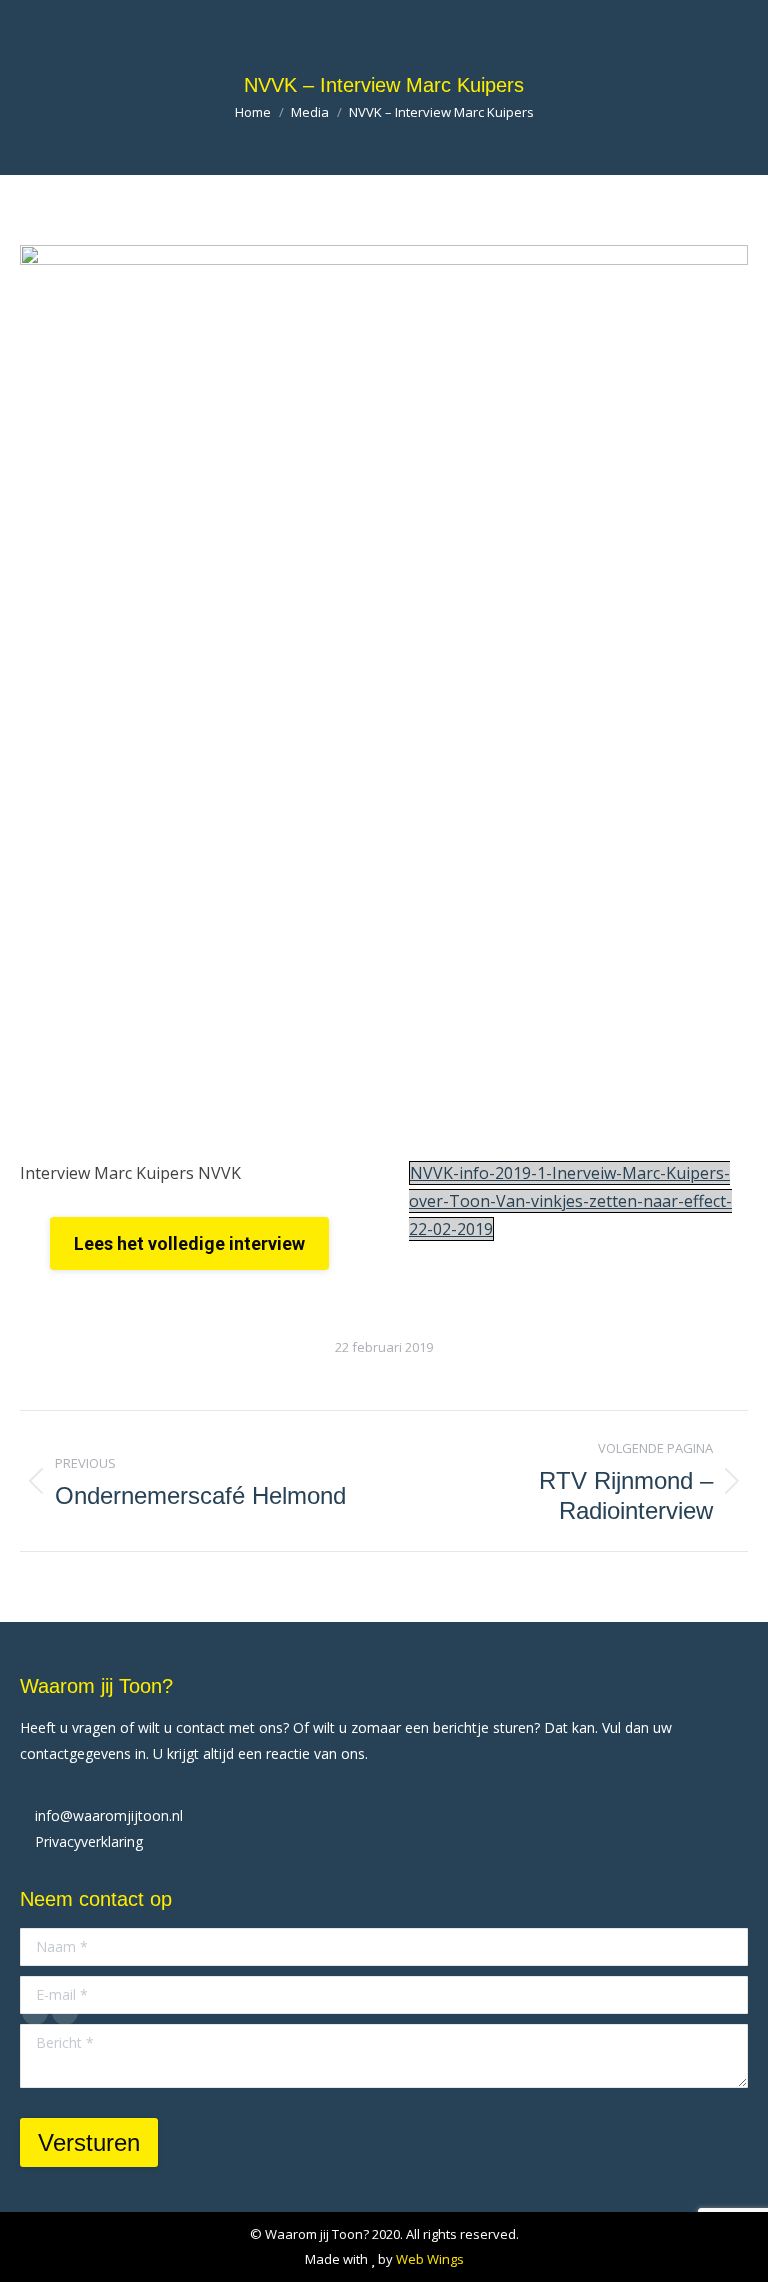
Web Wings (430, 2259)
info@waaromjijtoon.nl (109, 1815)
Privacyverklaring (89, 1841)
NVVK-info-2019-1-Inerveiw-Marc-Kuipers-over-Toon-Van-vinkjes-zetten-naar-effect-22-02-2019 (570, 1201)
